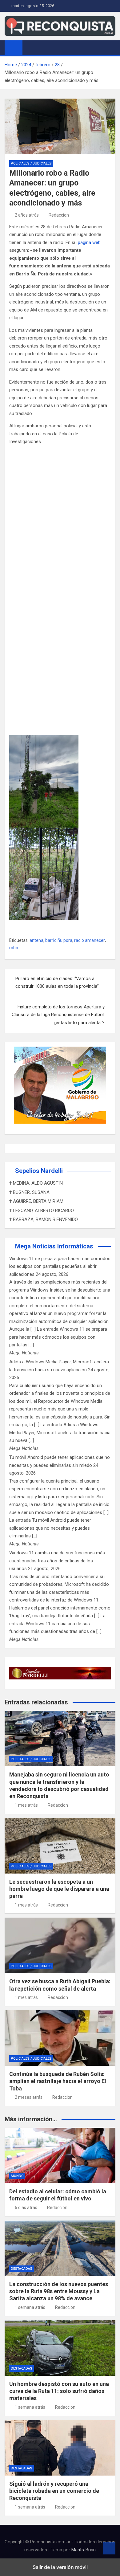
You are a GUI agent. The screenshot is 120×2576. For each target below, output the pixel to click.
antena (36, 940)
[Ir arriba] (109, 2548)
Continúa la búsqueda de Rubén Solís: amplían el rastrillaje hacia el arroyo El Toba (58, 2081)
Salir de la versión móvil (60, 2567)
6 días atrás (26, 2208)
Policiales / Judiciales (31, 163)
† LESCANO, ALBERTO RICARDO (42, 1211)
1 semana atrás (30, 2307)
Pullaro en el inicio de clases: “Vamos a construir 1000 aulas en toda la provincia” (57, 983)
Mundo (17, 2176)
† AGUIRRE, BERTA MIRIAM (36, 1201)
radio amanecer (90, 940)
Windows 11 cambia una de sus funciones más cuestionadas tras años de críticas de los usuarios (57, 1561)
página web (89, 242)
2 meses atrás (29, 2097)
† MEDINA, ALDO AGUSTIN (36, 1183)
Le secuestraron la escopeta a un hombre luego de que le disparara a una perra (59, 1889)
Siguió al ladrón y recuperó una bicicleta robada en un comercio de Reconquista (54, 2491)
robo (14, 948)
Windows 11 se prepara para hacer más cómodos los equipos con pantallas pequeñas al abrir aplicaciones (60, 1266)
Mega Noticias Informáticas (54, 1246)
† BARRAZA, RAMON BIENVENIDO (44, 1219)
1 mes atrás (26, 1805)
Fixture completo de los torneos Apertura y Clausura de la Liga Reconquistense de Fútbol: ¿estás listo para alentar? (58, 1015)
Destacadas (22, 2269)
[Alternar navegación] (30, 47)
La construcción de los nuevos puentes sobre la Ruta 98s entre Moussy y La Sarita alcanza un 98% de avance (59, 2291)
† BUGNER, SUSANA (29, 1192)
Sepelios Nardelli (39, 1171)
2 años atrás (27, 215)
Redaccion (59, 215)
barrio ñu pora (59, 940)
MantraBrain (84, 2550)
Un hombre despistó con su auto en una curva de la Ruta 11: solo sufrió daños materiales (59, 2391)
